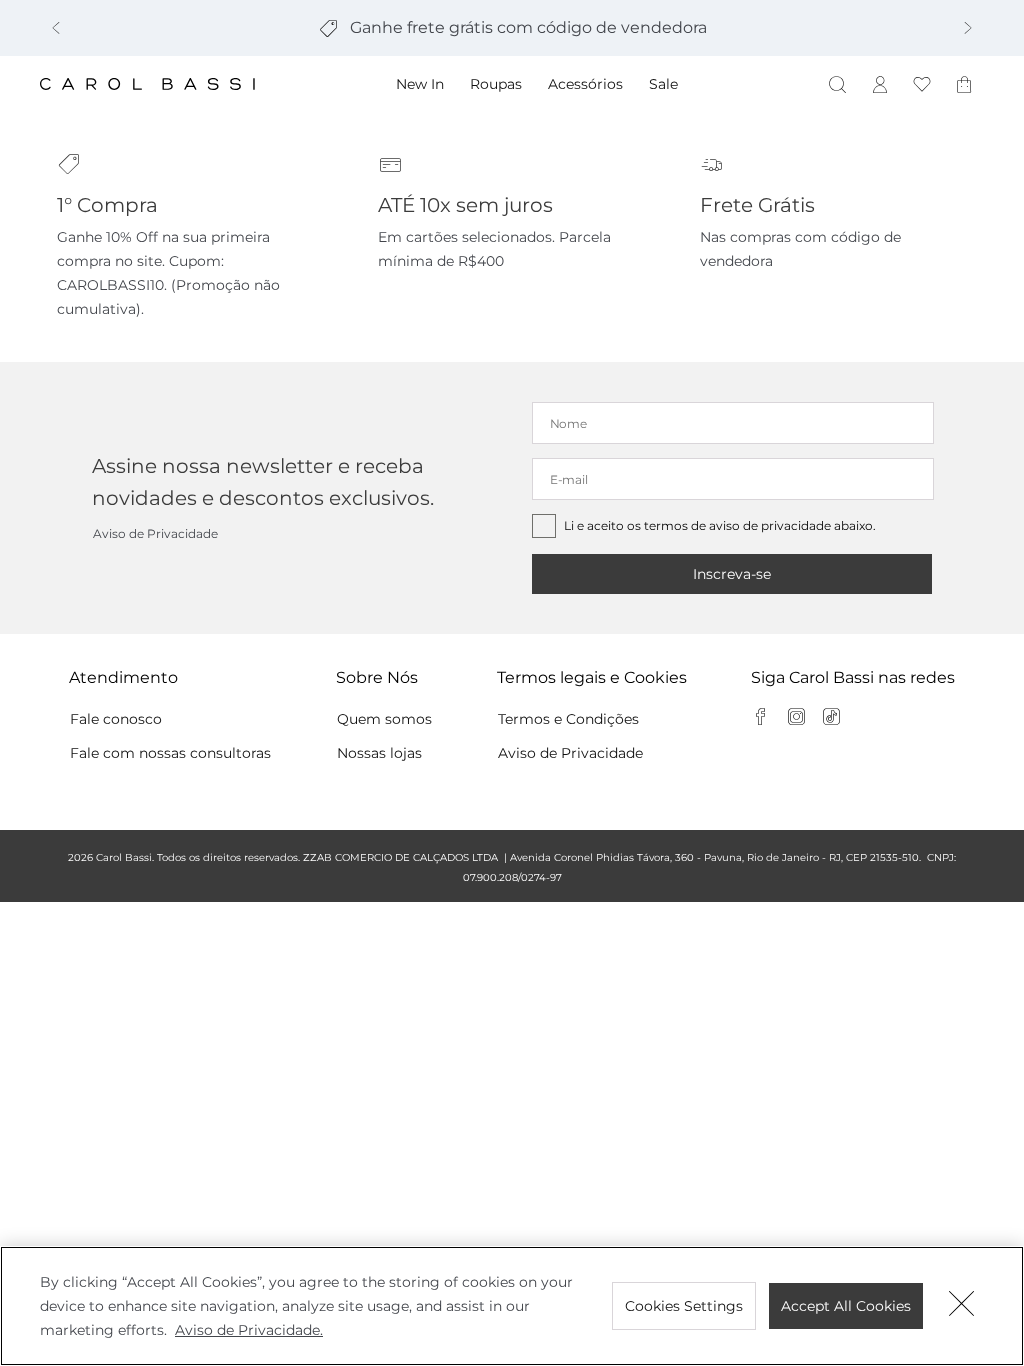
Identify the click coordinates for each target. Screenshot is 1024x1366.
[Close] (962, 1306)
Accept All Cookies (846, 1306)
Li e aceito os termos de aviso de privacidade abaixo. (720, 525)
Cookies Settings (684, 1306)
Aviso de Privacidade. (249, 1330)
